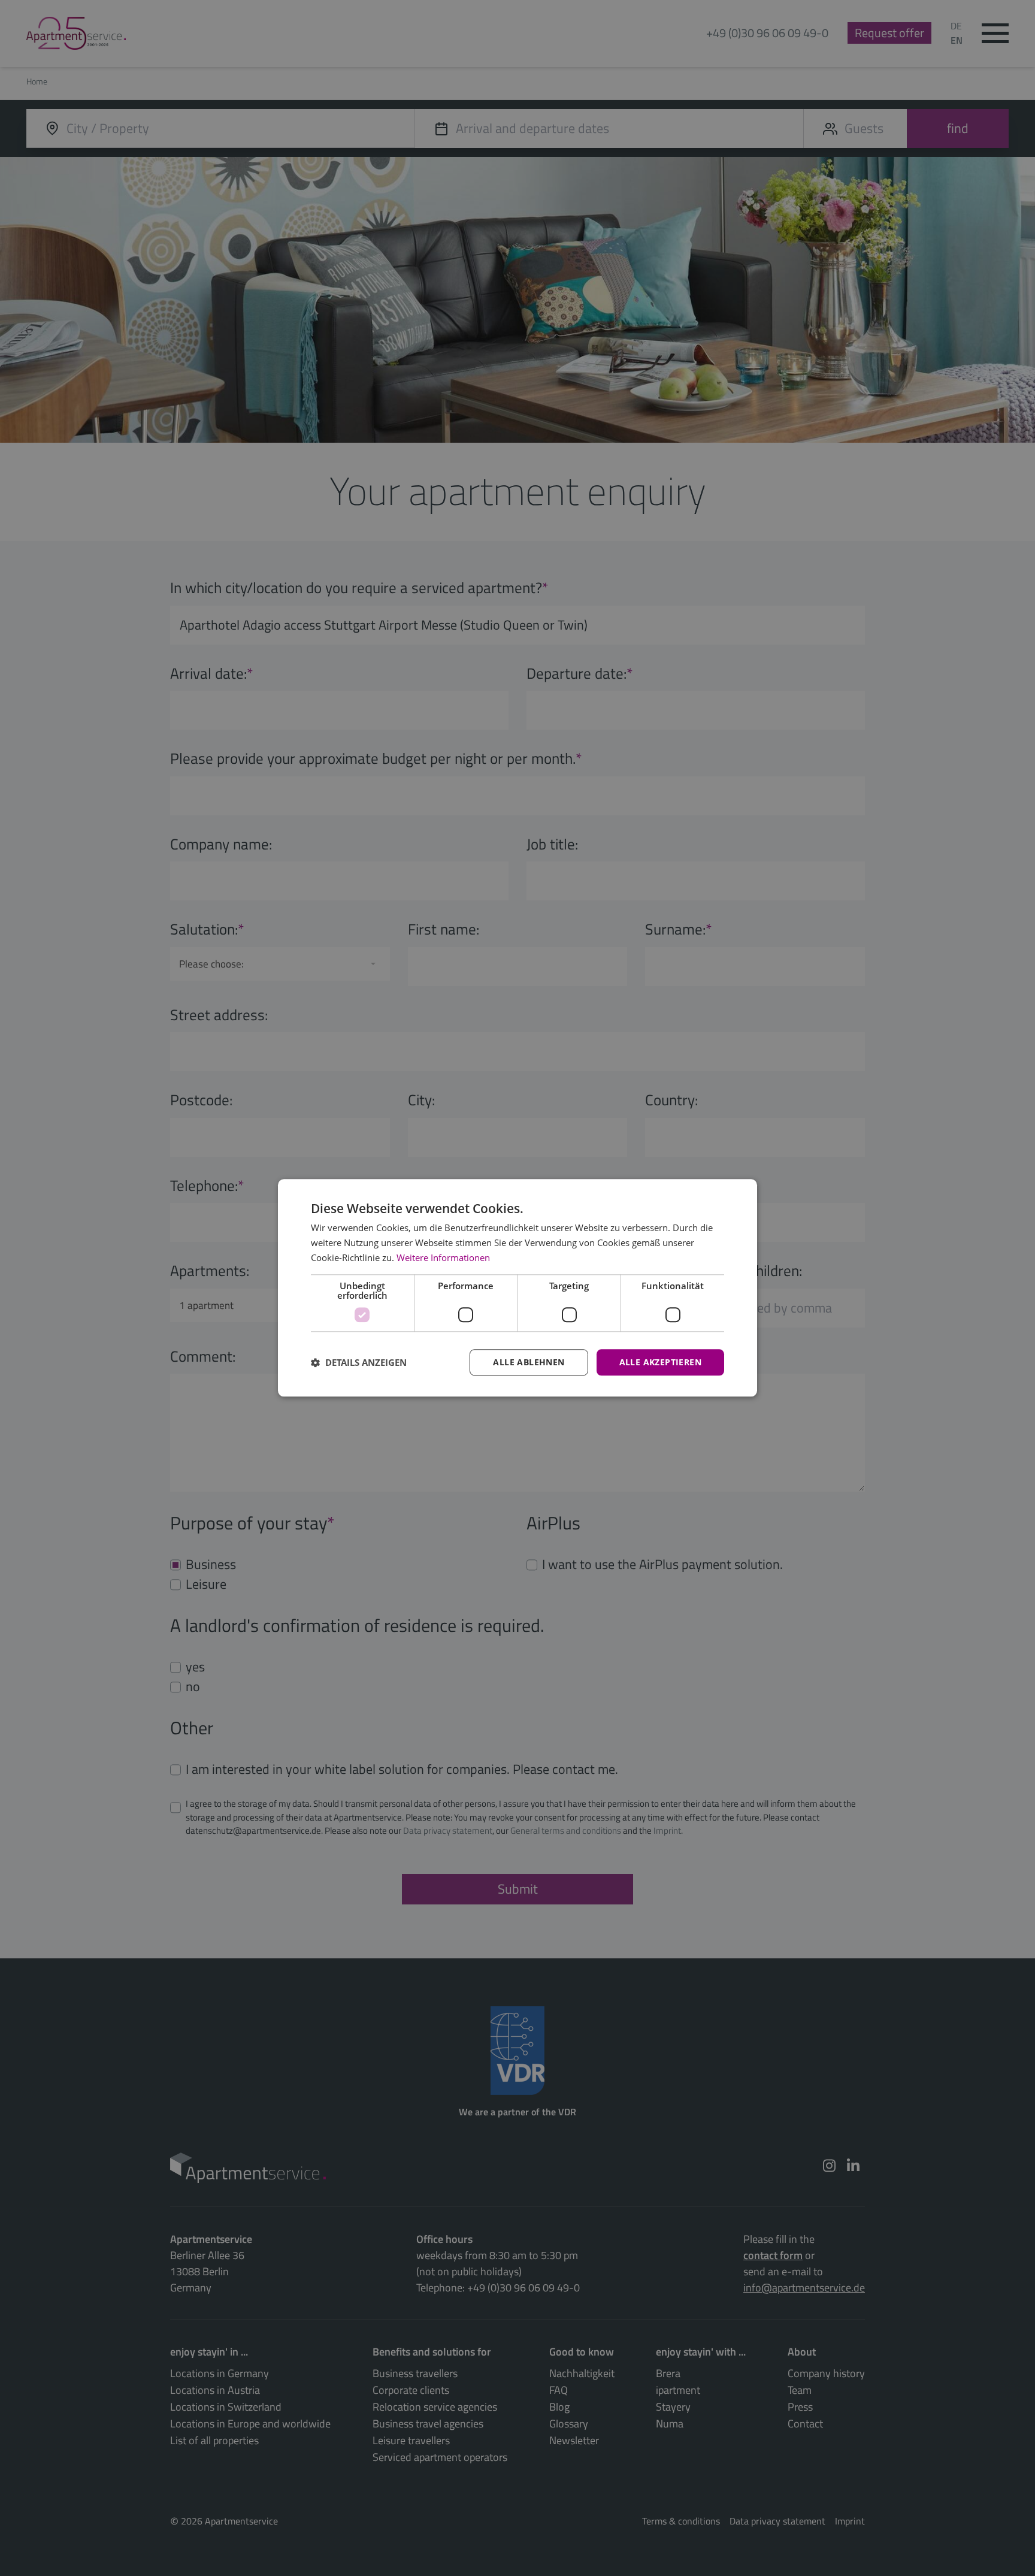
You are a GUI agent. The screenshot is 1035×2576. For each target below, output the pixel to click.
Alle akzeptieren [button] (660, 1362)
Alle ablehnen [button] (529, 1362)
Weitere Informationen (443, 1257)
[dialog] (517, 1288)
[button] (359, 1362)
